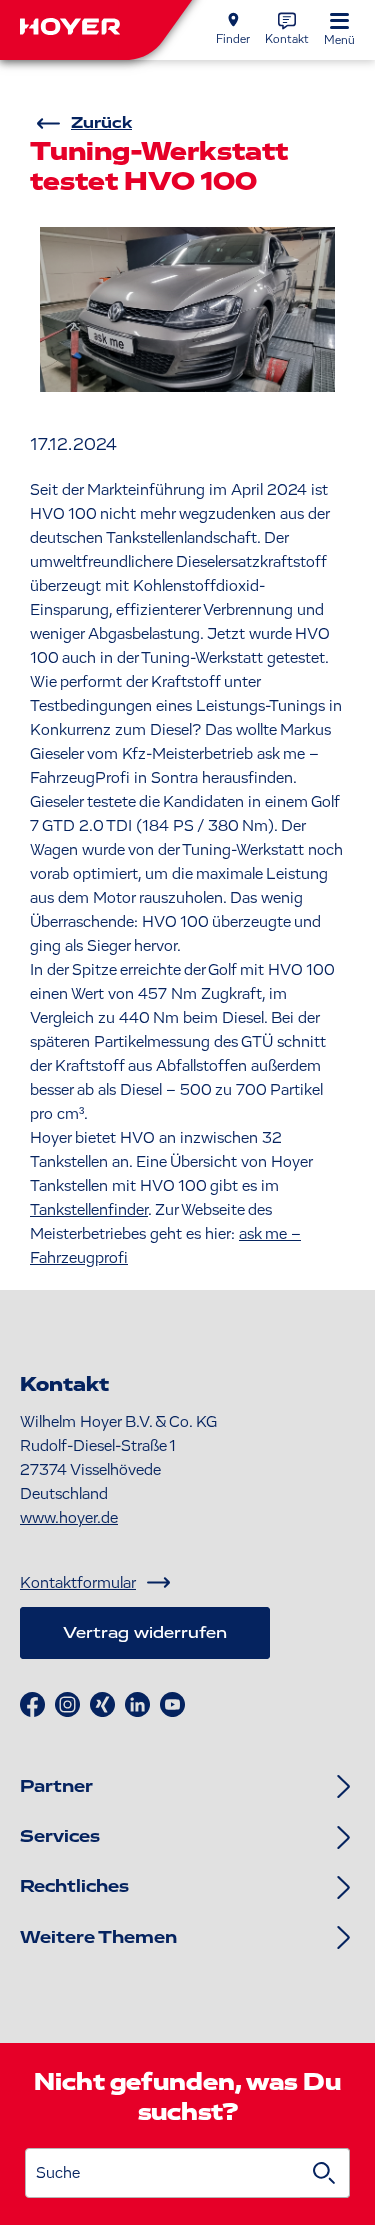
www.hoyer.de (69, 1518)
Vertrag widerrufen (145, 1633)
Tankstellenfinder (89, 1210)
